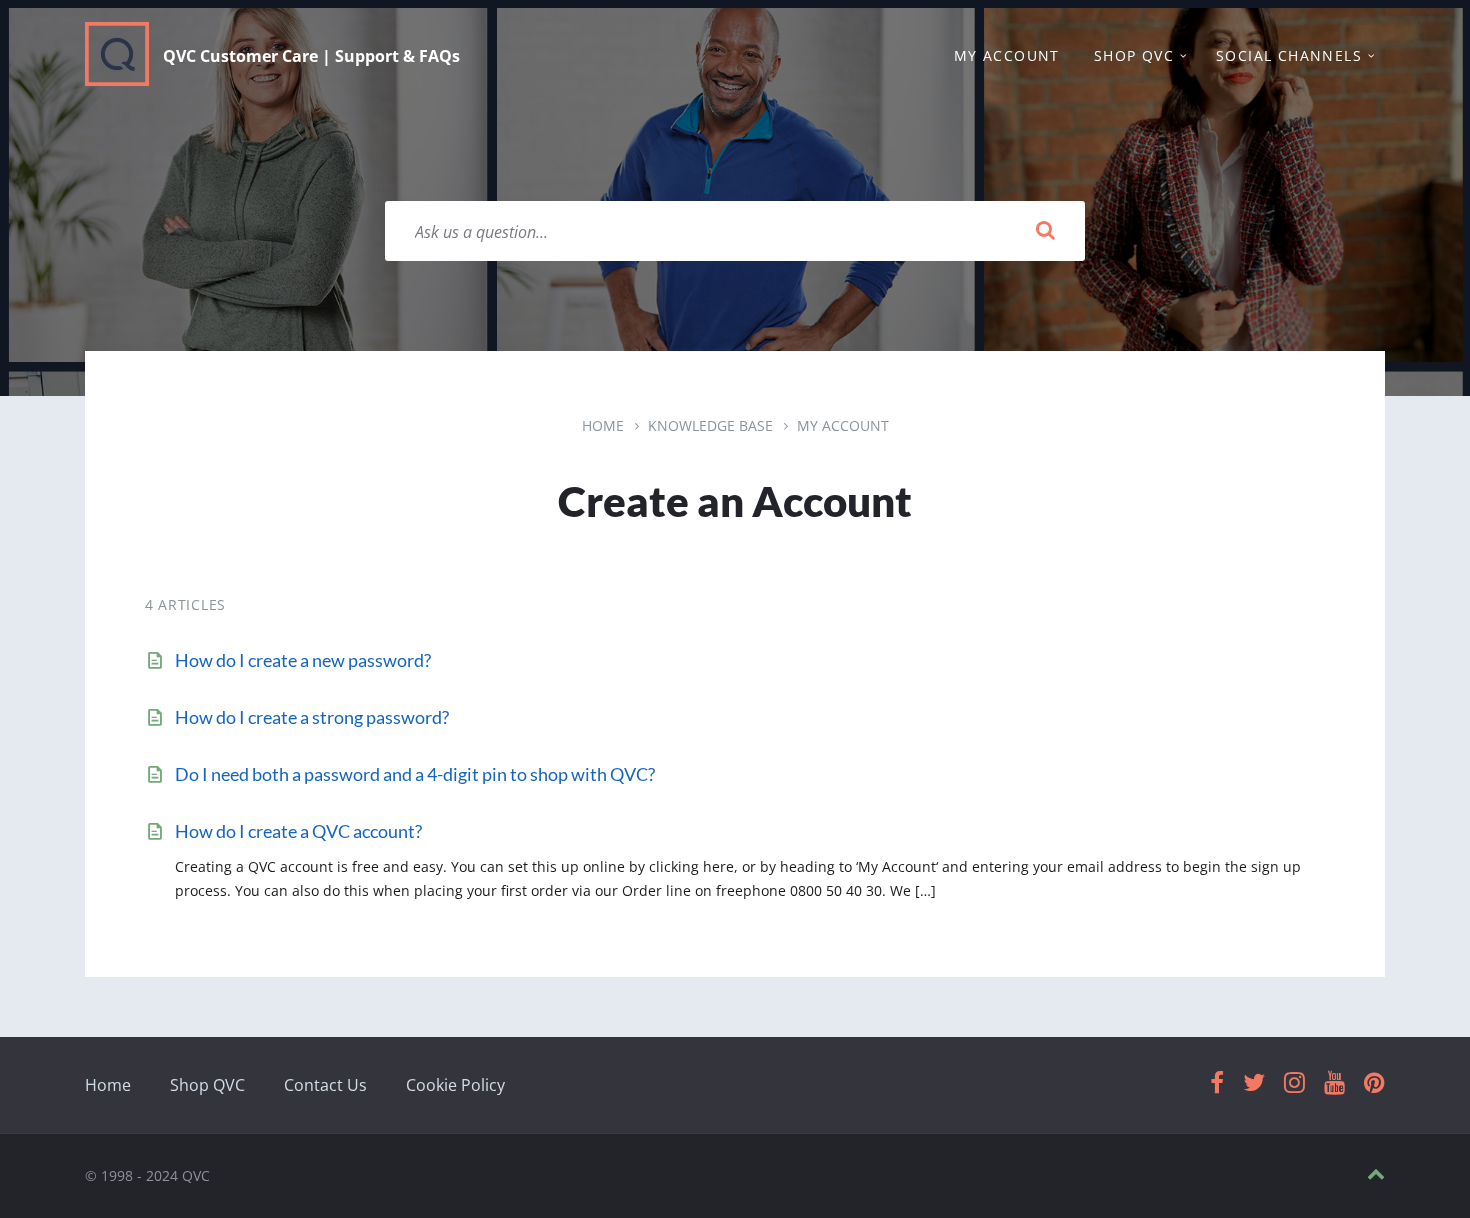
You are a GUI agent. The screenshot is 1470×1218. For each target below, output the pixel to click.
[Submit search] (1045, 231)
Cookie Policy (455, 1085)
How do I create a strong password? (312, 717)
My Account (843, 425)
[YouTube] (1334, 1083)
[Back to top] (1376, 1174)
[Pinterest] (1374, 1083)
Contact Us (325, 1085)
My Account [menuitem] (1007, 55)
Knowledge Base (710, 425)
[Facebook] (1217, 1083)
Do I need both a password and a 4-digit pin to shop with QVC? (415, 774)
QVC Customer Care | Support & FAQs (311, 56)
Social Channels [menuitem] (1289, 55)
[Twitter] (1254, 1083)
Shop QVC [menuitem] (1134, 55)
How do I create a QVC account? (298, 831)
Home (603, 425)
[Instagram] (1294, 1083)
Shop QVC (207, 1085)
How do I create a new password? (303, 660)
